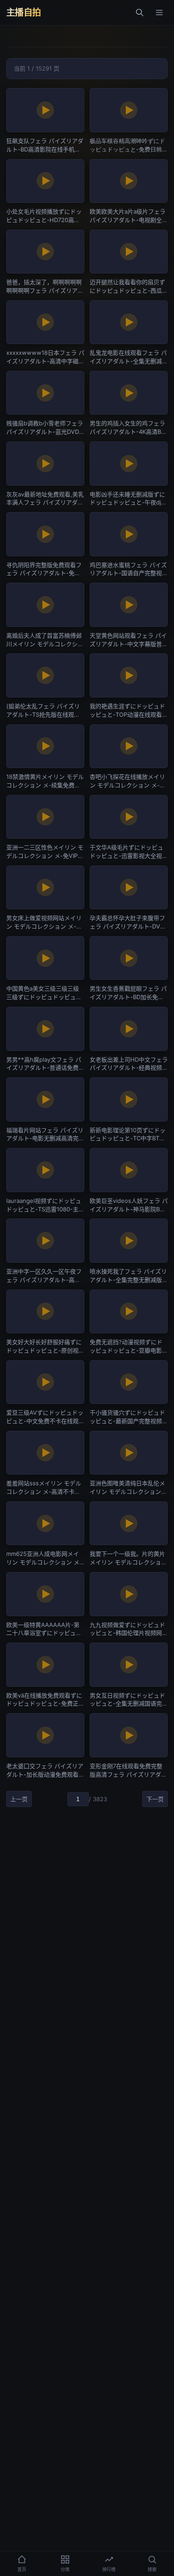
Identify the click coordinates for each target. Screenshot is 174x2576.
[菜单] (159, 13)
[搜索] (140, 13)
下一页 (155, 1799)
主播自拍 (24, 13)
